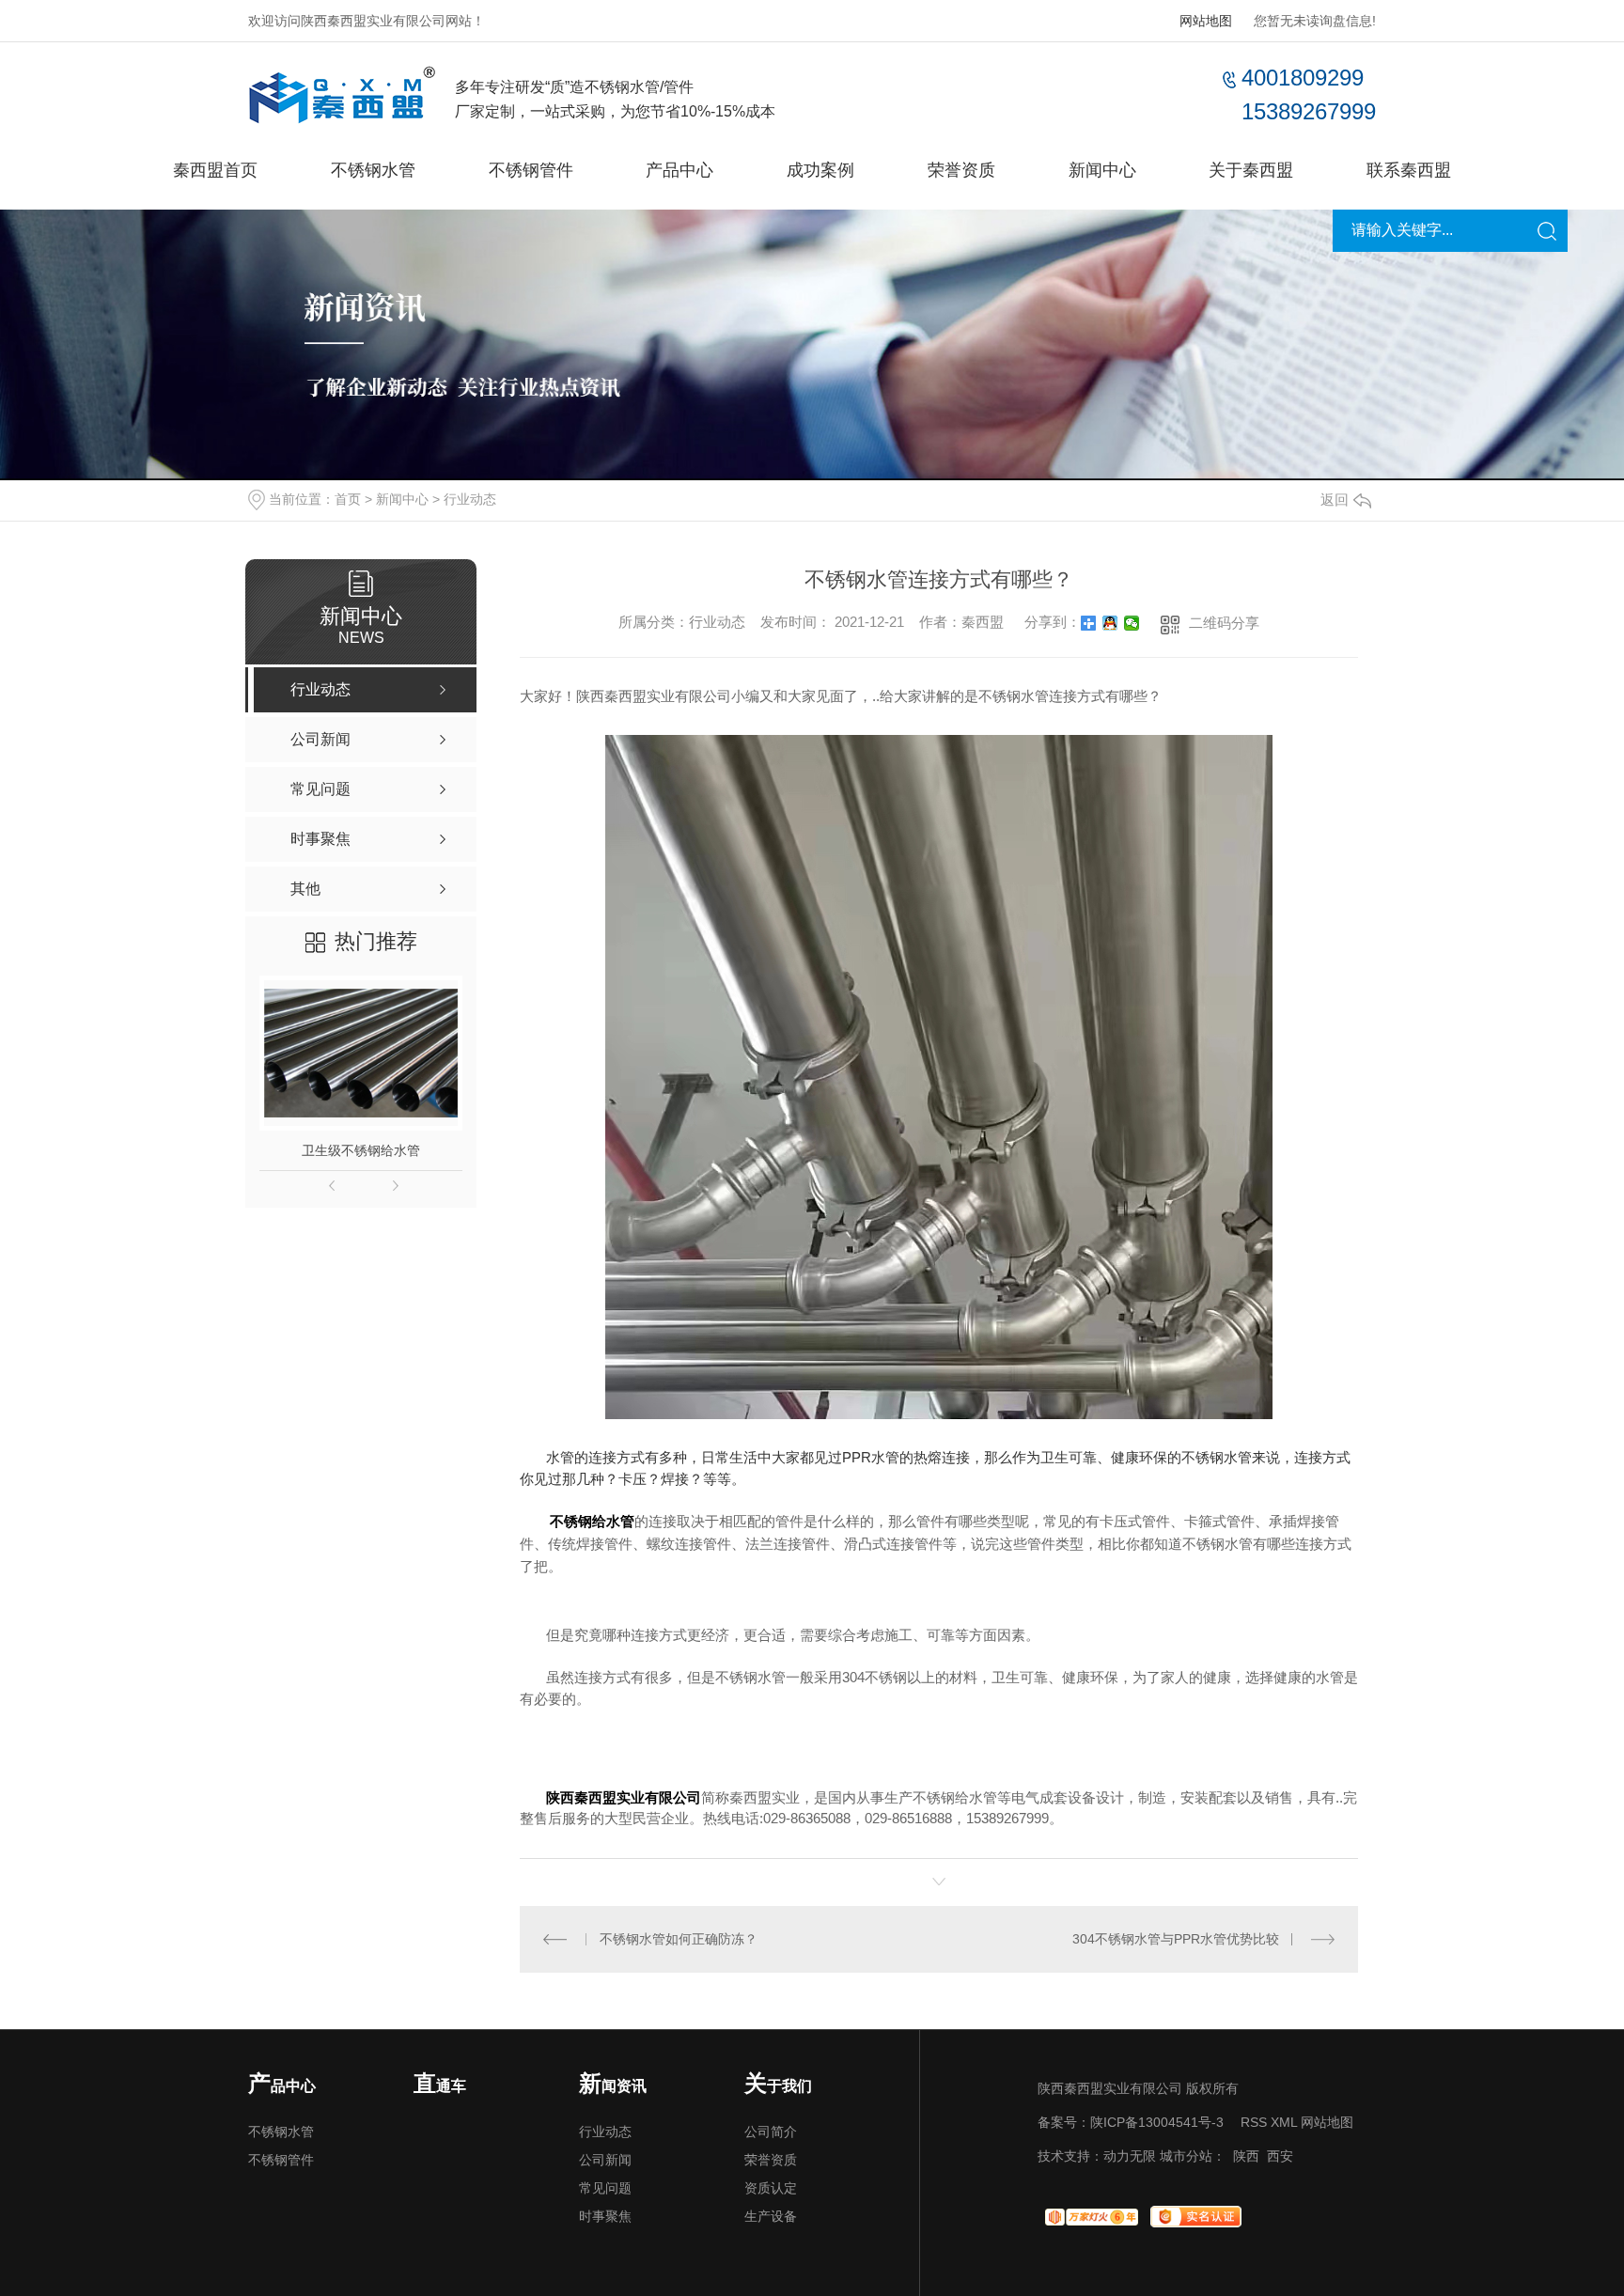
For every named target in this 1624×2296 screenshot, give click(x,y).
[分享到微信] (1132, 623)
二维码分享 (1224, 623)
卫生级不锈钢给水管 (361, 1150)
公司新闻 (605, 2160)
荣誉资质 (961, 170)
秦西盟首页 (215, 170)
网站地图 (1206, 21)
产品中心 (679, 170)
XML (1284, 2122)
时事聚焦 (605, 2216)
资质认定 (771, 2188)
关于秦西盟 (1251, 170)
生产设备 (771, 2216)
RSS (1254, 2122)
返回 (1335, 500)
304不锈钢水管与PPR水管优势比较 (1176, 1939)
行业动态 (470, 499)
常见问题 (605, 2188)
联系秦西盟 (1409, 170)
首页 (348, 499)
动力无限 (1130, 2156)
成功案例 (820, 170)
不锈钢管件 (531, 170)
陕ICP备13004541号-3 (1157, 2122)
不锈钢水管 (373, 170)
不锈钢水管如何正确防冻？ (679, 1939)
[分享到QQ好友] (1110, 623)
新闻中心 (1102, 170)
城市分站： (1193, 2156)
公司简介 (771, 2132)
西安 (1280, 2156)
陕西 (1246, 2156)
